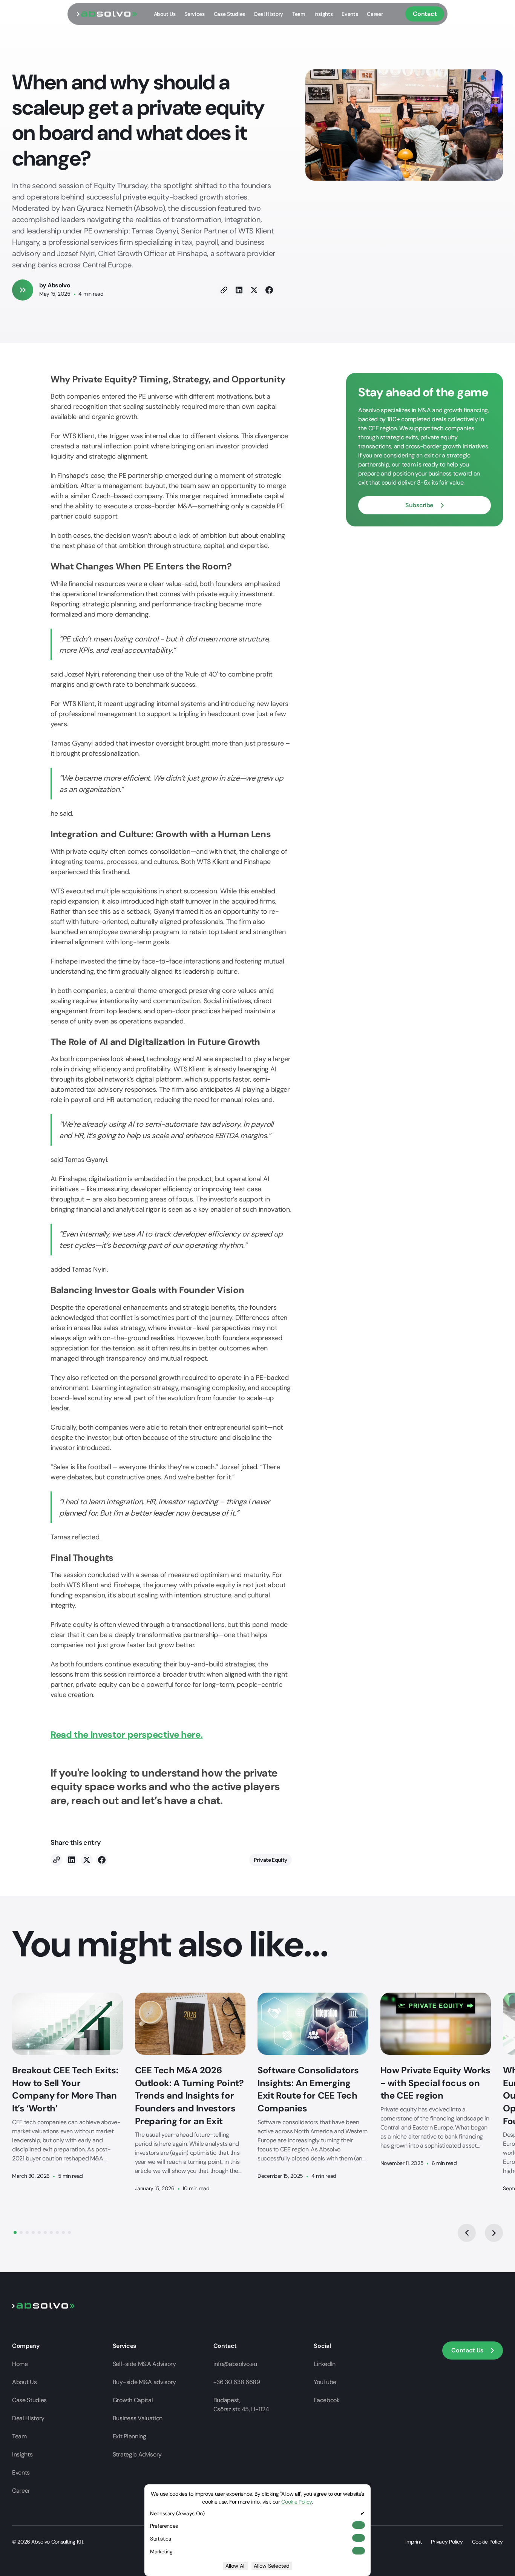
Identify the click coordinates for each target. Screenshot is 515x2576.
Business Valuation (138, 2418)
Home (20, 2364)
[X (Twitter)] (254, 290)
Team (299, 14)
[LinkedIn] (239, 290)
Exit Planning (130, 2436)
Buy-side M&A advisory (144, 2382)
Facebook (326, 2400)
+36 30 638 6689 (237, 2382)
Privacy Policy (447, 2542)
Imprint (413, 2542)
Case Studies (229, 14)
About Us (165, 14)
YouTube (325, 2382)
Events (350, 14)
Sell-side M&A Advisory (144, 2364)
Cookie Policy (487, 2542)
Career (375, 14)
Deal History (269, 14)
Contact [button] (425, 14)
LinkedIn (324, 2364)
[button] (425, 505)
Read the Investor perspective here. (126, 1734)
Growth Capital (133, 2400)
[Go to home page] (44, 2305)
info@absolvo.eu (235, 2364)
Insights (323, 14)
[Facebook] (269, 290)
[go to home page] (107, 14)
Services (194, 14)
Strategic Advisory (137, 2454)
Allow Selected (272, 2566)
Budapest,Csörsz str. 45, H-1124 (241, 2405)
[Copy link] (224, 290)
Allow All (235, 2566)
